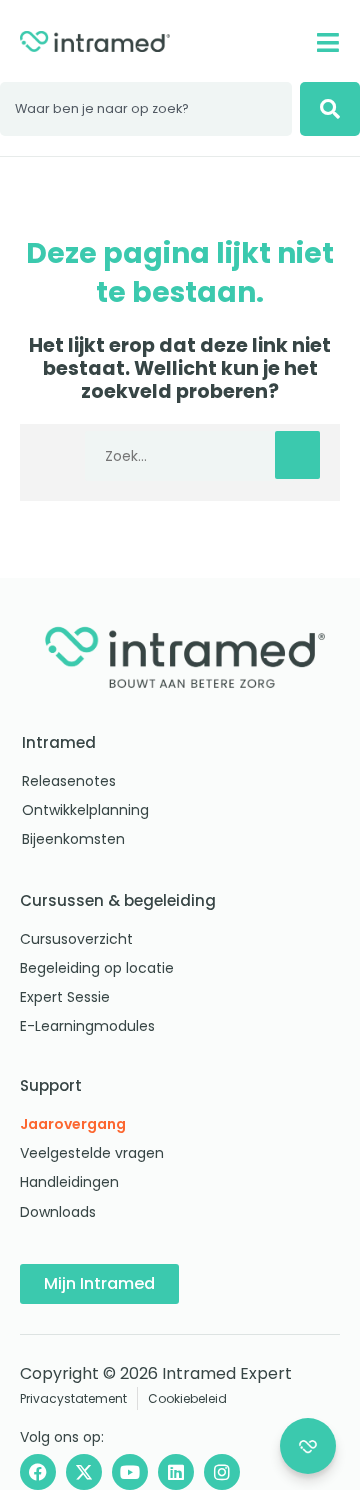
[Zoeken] (330, 109)
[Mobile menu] (327, 42)
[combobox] (146, 109)
